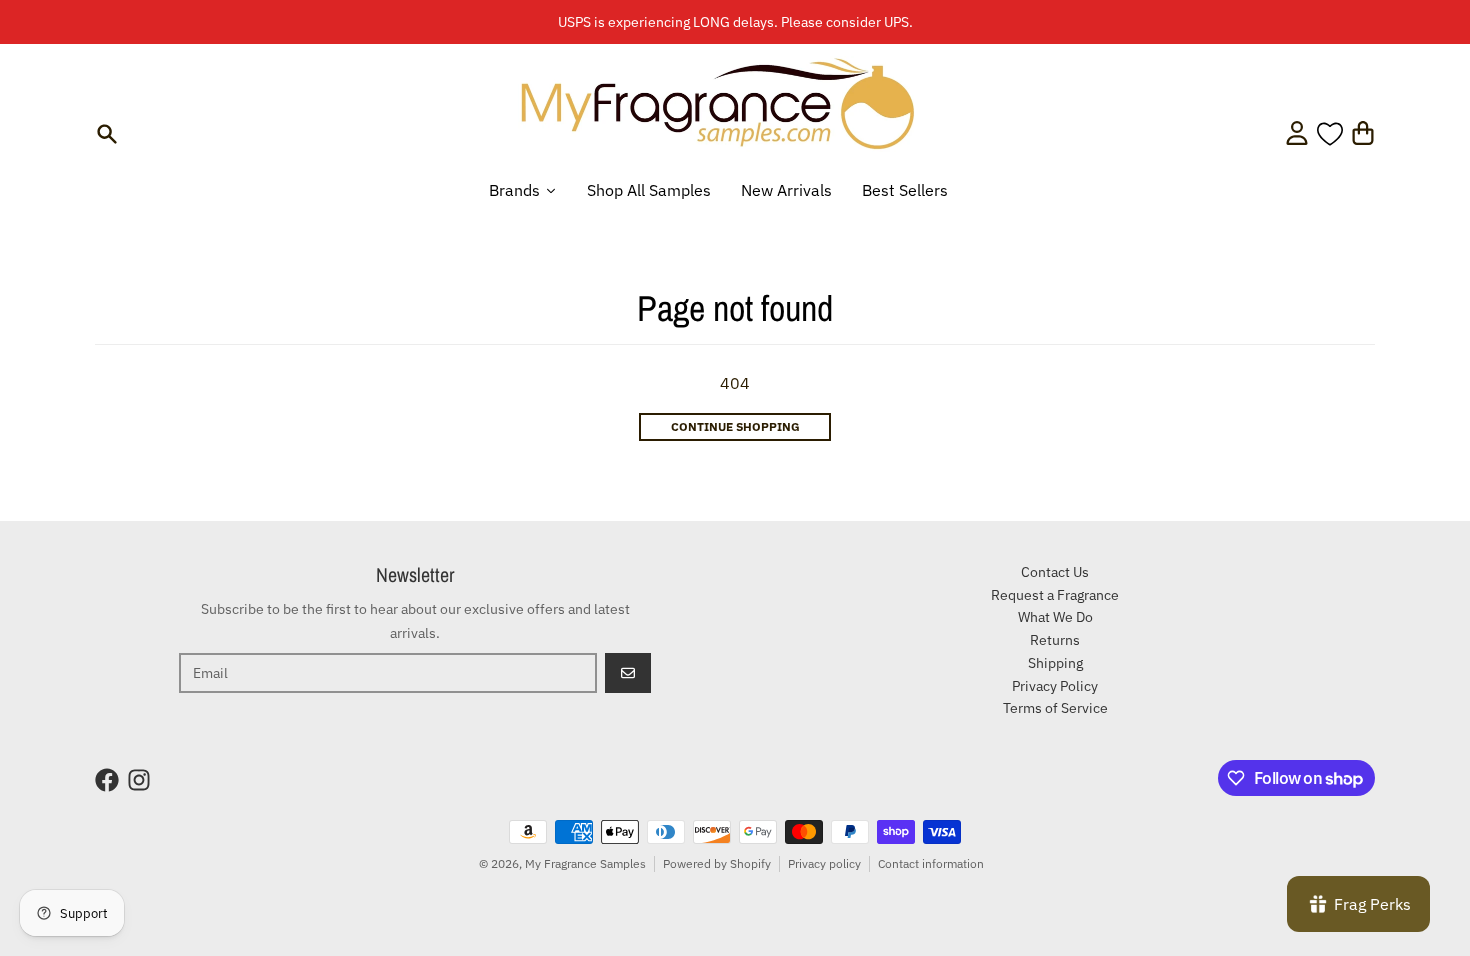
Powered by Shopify (717, 863)
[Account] (1297, 133)
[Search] (107, 134)
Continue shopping (735, 426)
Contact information (931, 863)
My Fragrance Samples (585, 863)
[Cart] (1363, 133)
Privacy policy (824, 863)
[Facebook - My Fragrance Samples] (107, 780)
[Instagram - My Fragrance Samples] (139, 780)
